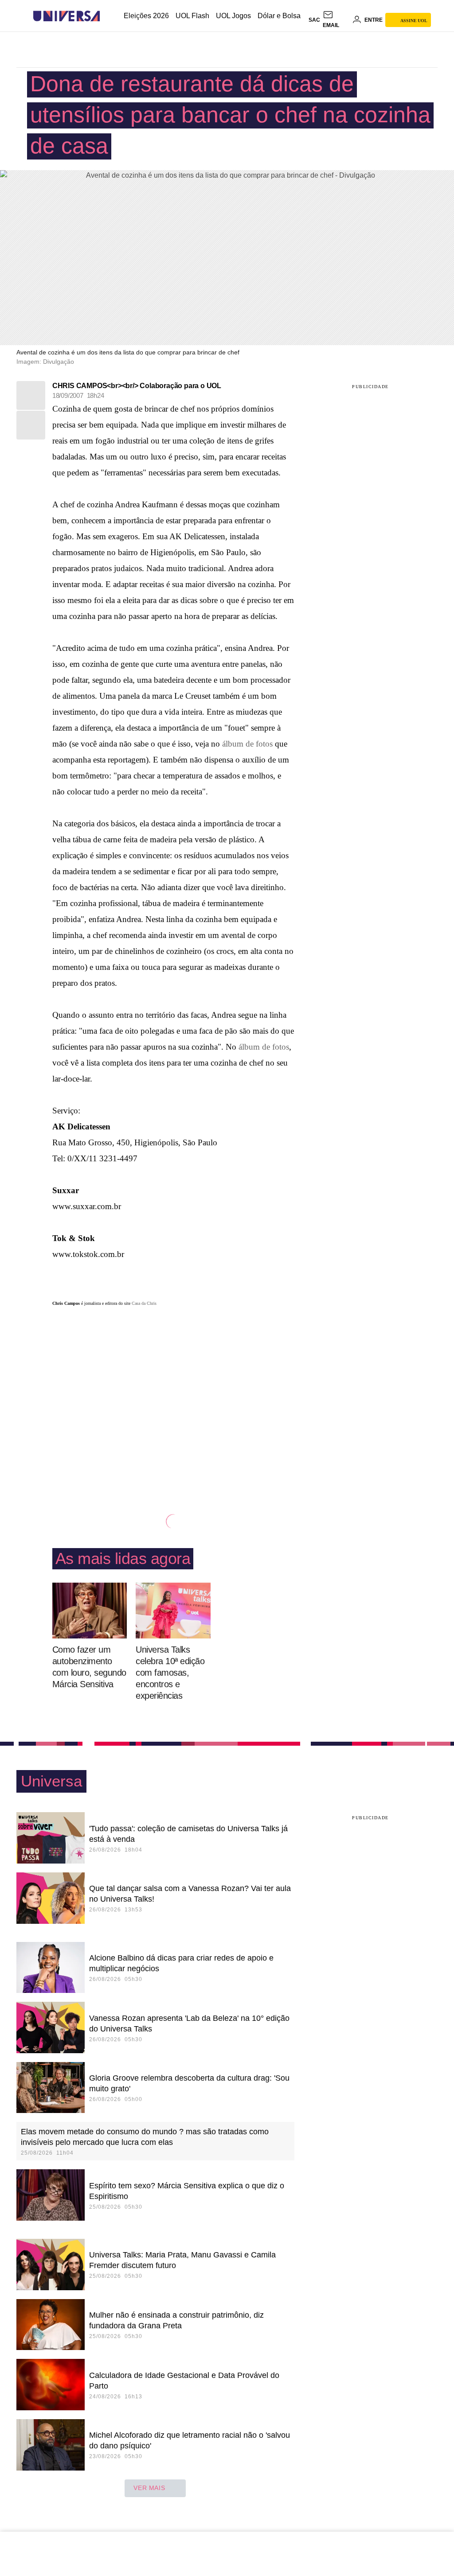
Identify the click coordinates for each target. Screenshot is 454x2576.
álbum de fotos (247, 744)
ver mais (149, 2488)
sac (314, 20)
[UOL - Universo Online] (108, 16)
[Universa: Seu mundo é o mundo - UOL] (67, 16)
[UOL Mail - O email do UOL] (336, 20)
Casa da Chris (144, 1303)
